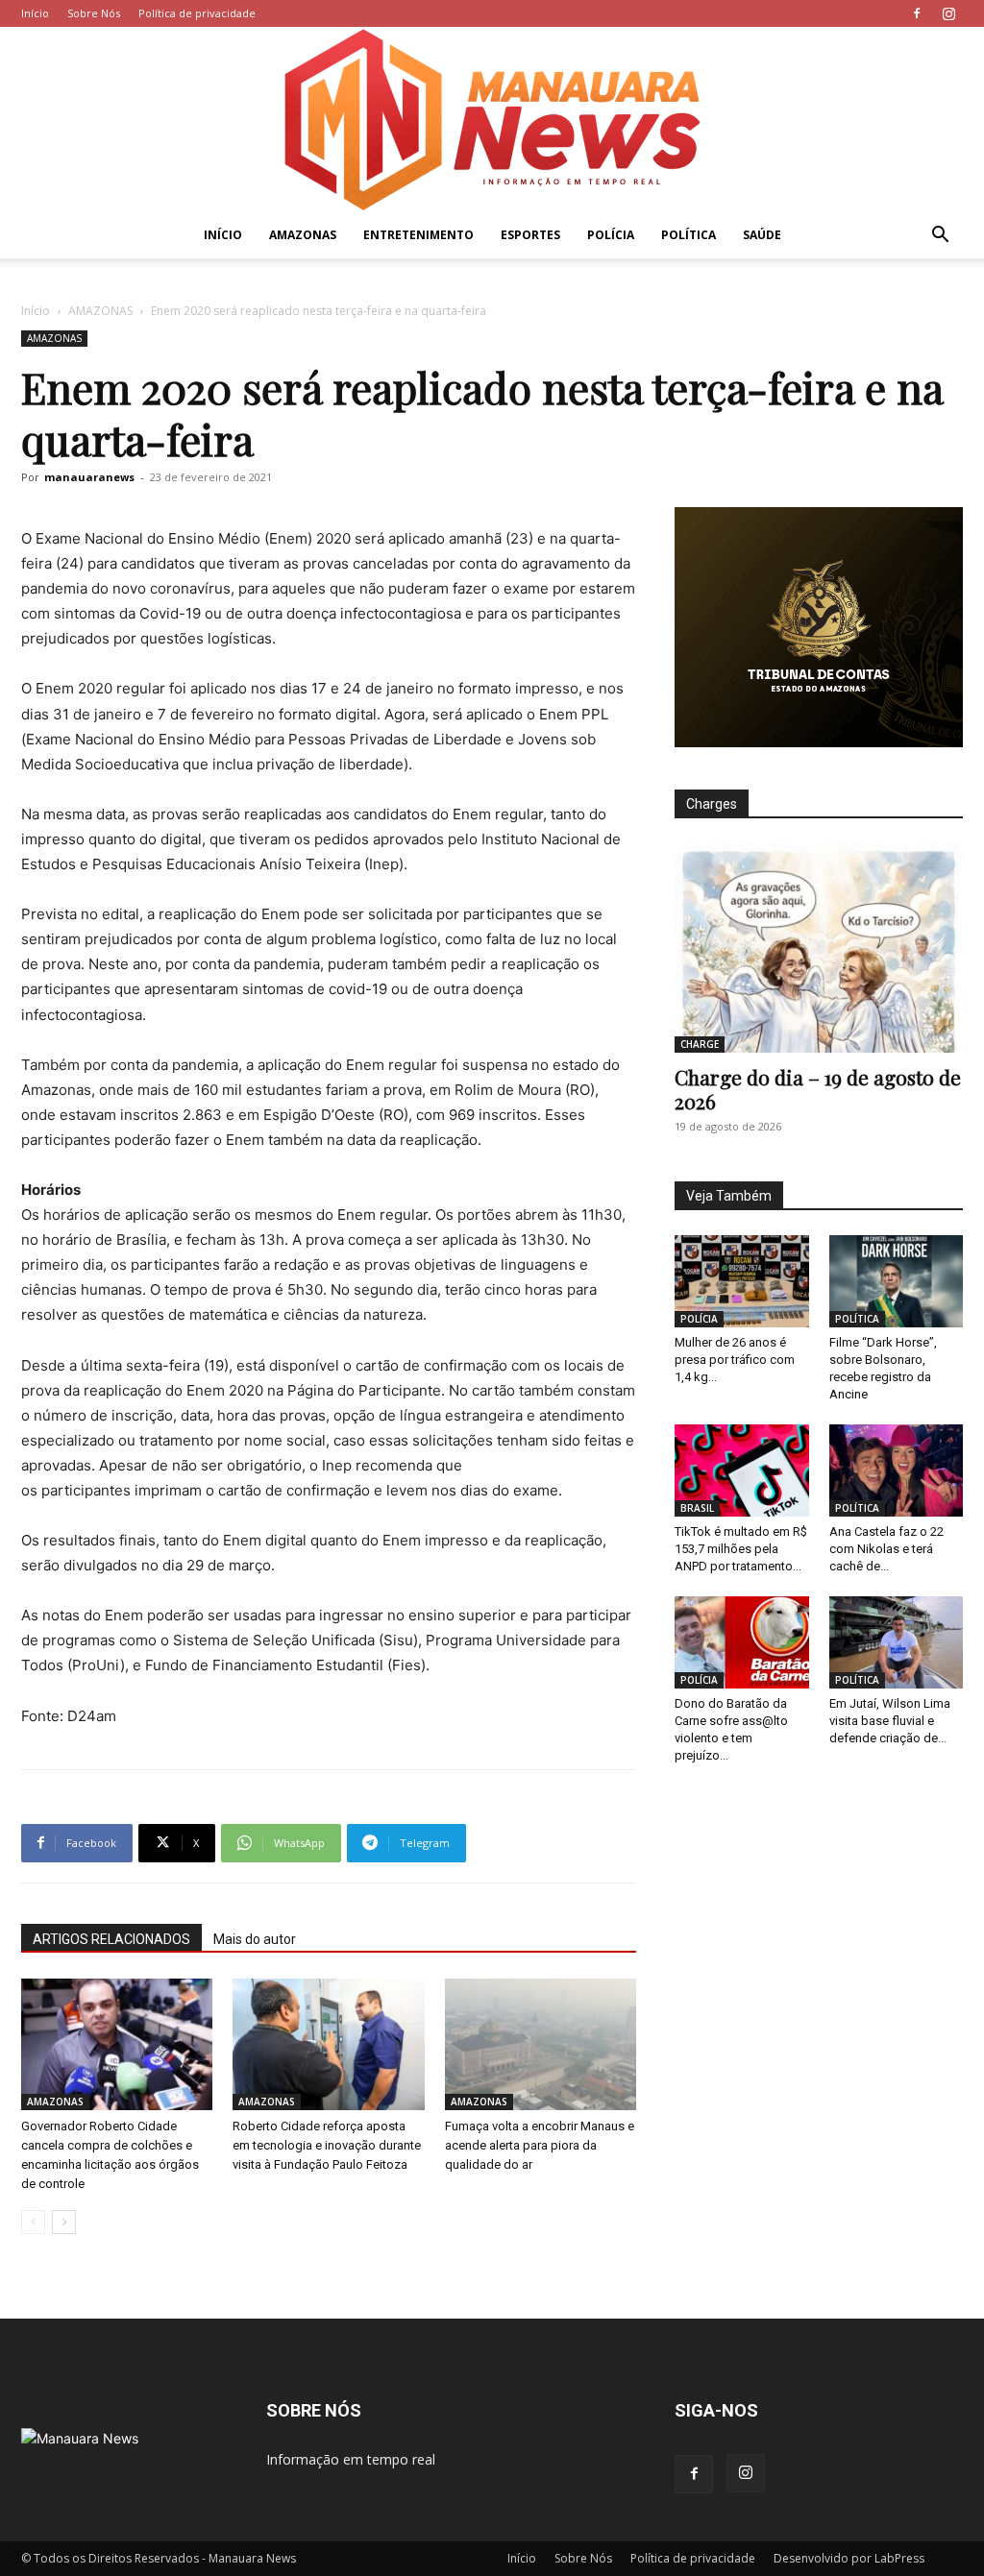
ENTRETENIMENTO (418, 235)
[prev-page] (33, 2222)
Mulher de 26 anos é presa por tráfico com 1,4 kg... (735, 1360)
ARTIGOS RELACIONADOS (111, 1939)
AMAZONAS (303, 235)
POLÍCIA (611, 235)
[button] (940, 237)
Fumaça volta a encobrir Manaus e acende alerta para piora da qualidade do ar (540, 2145)
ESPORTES (530, 235)
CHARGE (700, 1044)
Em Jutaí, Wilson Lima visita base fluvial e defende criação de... (890, 1721)
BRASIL (697, 1508)
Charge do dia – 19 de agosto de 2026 (818, 1089)
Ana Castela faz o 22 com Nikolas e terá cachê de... (886, 1549)
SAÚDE (762, 235)
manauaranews (89, 477)
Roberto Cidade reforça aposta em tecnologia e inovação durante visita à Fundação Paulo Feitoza (327, 2145)
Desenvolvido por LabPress (849, 2558)
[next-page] (64, 2222)
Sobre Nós (94, 13)
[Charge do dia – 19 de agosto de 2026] (819, 948)
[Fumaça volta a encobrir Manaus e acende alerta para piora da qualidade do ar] (541, 2044)
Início (35, 13)
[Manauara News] (492, 120)
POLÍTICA (689, 235)
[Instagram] (948, 13)
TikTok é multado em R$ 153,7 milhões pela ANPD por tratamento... (741, 1549)
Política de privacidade (197, 13)
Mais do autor (255, 1939)
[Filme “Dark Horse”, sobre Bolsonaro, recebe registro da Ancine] (897, 1281)
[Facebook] (917, 13)
